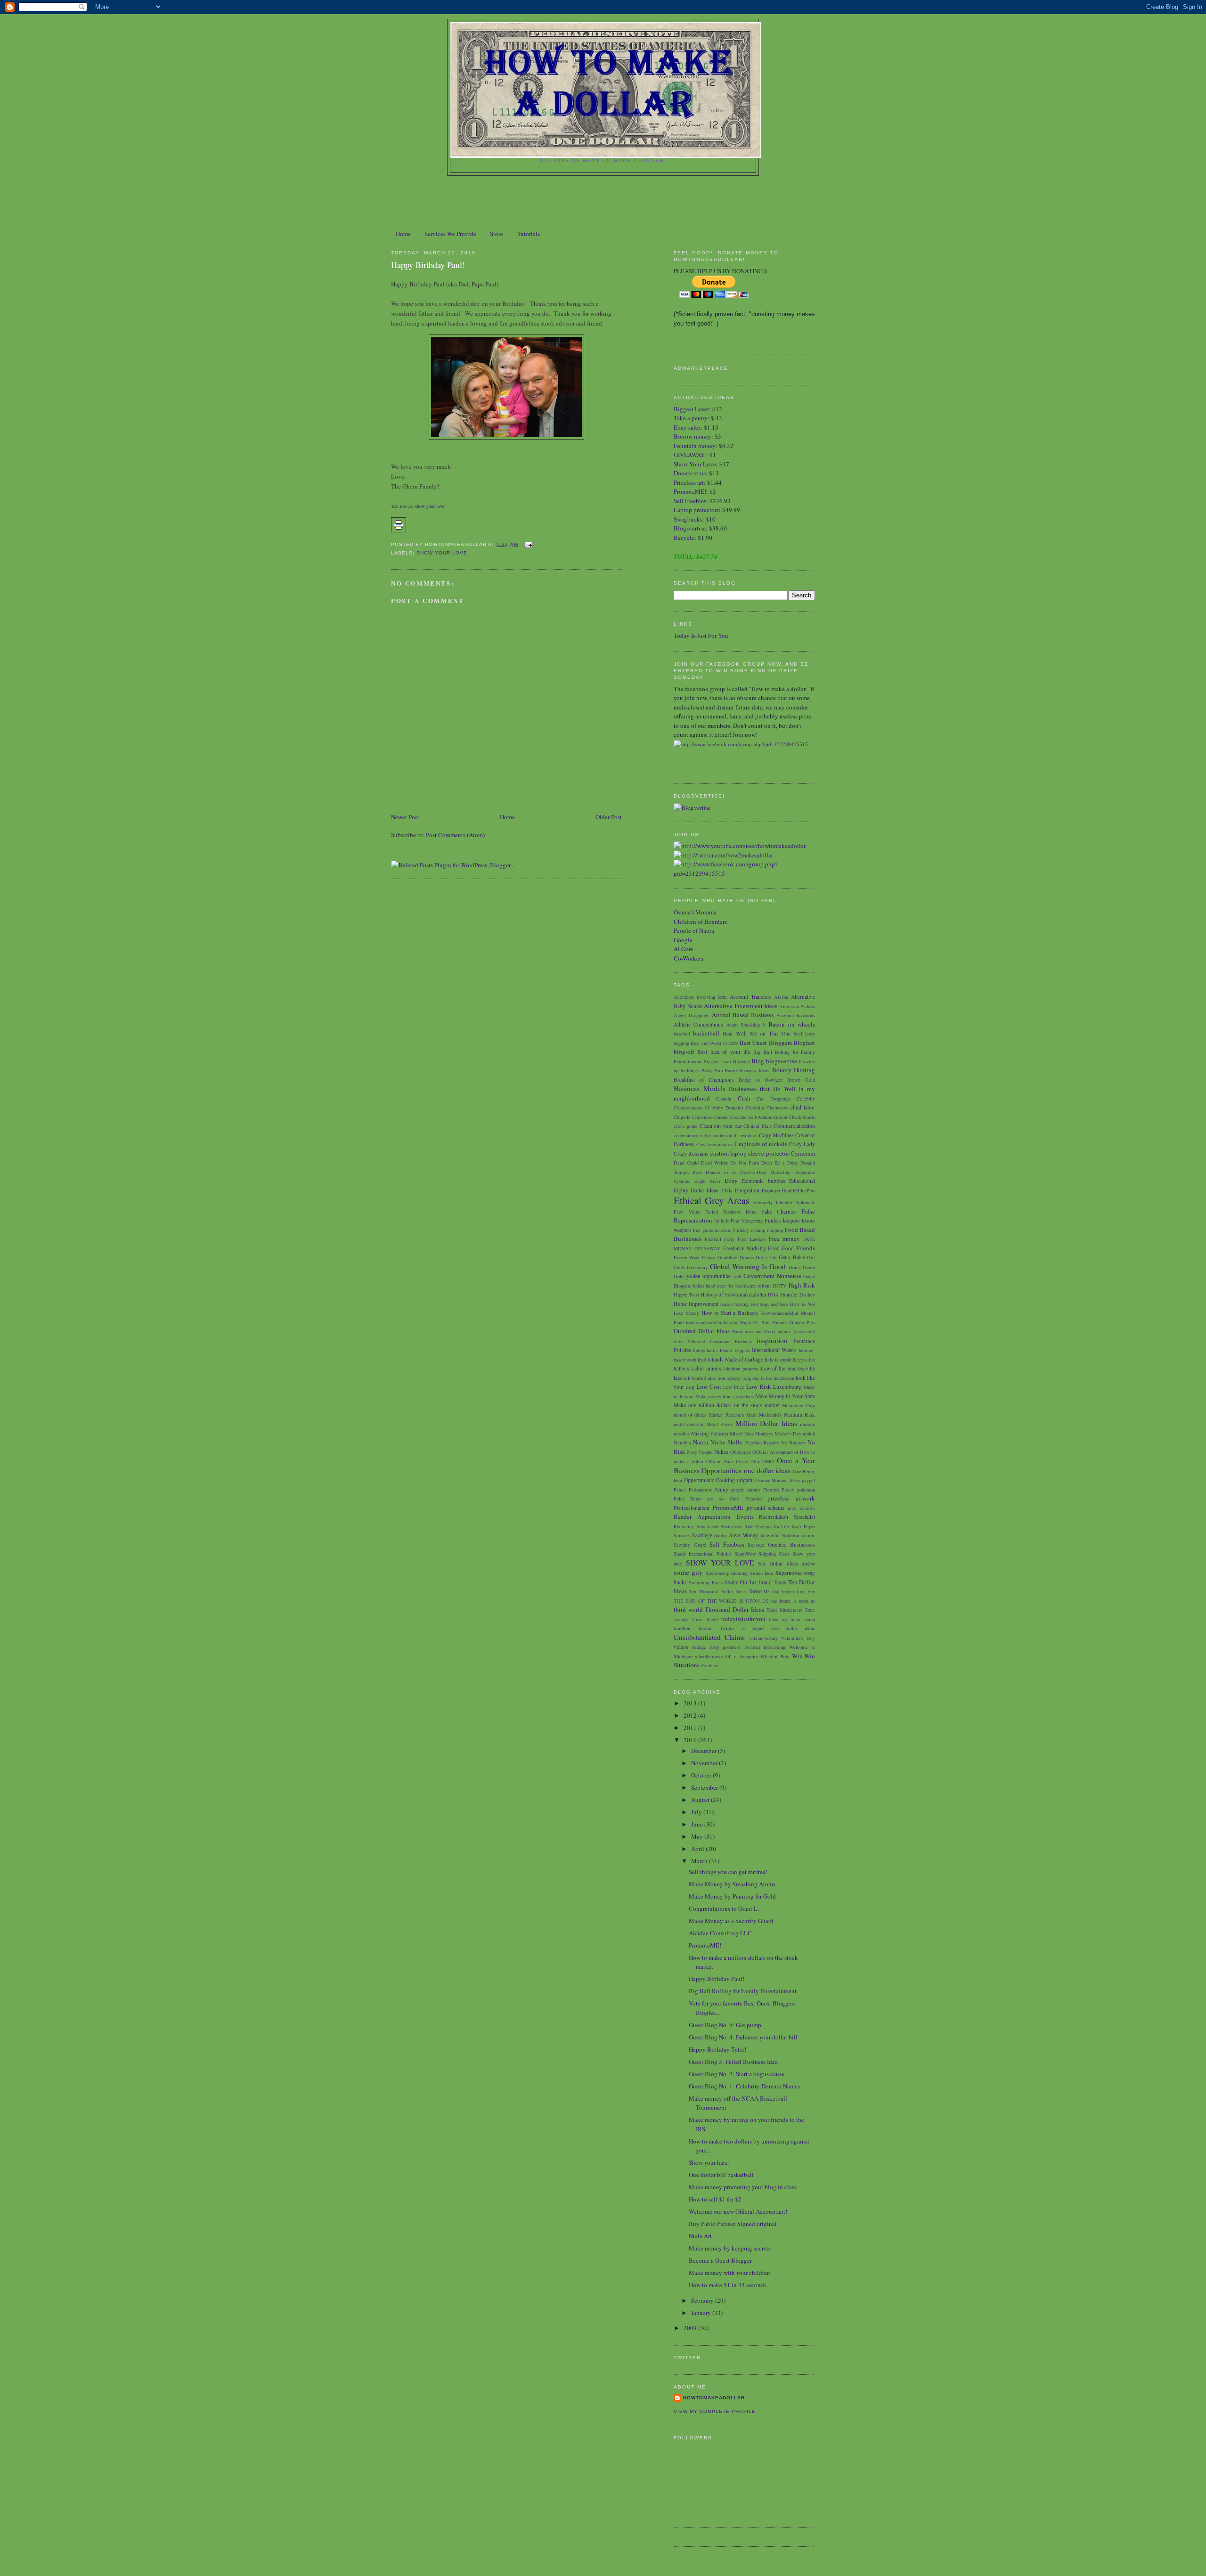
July (697, 1812)
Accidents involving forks (700, 997)
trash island (803, 1619)
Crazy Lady (802, 1144)
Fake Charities (779, 1211)
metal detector (689, 1424)
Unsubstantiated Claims (709, 1637)
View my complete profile (715, 2411)
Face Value (687, 1212)
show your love (430, 506)
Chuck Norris (802, 1117)
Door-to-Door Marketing (765, 1172)
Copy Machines (776, 1135)
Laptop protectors (696, 510)
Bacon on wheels (792, 1024)
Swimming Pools (706, 1582)
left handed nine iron (705, 1378)
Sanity (721, 1535)
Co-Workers (689, 958)
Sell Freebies (690, 501)
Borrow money (693, 436)
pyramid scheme (766, 1508)
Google (683, 940)
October (702, 1775)
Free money (785, 1239)
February (703, 2300)
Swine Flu (736, 1582)
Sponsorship (717, 1573)
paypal (808, 1480)
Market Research (726, 1415)
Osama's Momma (695, 912)
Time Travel (705, 1619)
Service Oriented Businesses (781, 1545)
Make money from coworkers (725, 1396)
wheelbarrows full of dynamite (727, 1656)
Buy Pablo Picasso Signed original (733, 2224)
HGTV (780, 1286)
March (700, 1861)
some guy (688, 1572)
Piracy (788, 1490)
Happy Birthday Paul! (428, 265)
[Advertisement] (603, 202)
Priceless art (689, 482)
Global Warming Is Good (748, 1266)
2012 (691, 1715)
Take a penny (691, 418)
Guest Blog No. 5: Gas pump (725, 2025)
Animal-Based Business (743, 1015)
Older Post (609, 817)
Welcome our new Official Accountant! (738, 2211)
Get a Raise (792, 1257)
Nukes (721, 1452)
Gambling (727, 1257)
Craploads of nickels (761, 1144)
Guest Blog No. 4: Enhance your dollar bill (743, 2037)
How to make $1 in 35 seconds (728, 2285)
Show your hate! (709, 2162)
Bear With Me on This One (757, 1033)
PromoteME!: (692, 491)
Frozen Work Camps (695, 1257)
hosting (742, 1304)
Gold (679, 1276)
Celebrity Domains (724, 1108)
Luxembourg (787, 1387)
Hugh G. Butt (755, 1322)
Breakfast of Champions (704, 1080)
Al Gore (684, 949)
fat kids (722, 1221)
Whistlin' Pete (775, 1656)
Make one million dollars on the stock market (727, 1405)
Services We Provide (450, 234)
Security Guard (690, 1545)
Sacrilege (702, 1535)
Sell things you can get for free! (728, 1872)
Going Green (802, 1267)
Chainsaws (777, 1108)
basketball (706, 1033)
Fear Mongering (747, 1221)
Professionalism (692, 1508)
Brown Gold (801, 1080)
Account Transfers (751, 997)
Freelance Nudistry (745, 1248)
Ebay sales (687, 427)
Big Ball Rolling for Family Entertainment (743, 1991)
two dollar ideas (793, 1628)
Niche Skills (726, 1442)
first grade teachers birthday (721, 1230)
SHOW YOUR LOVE (442, 553)
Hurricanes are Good (754, 1331)
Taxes (780, 1582)
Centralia (755, 1108)
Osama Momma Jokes (778, 1480)
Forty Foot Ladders (745, 1239)
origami (745, 1480)
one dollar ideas (767, 1470)
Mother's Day (788, 1434)
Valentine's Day (798, 1638)
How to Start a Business (730, 1313)
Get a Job (766, 1257)
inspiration (772, 1340)
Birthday (742, 1061)
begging (681, 1043)
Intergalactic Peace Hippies (721, 1350)
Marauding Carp (799, 1405)
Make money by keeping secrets (730, 2248)
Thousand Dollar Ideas (734, 1609)
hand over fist (720, 1286)
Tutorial (705, 1628)
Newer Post (405, 817)
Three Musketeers (785, 1610)
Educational (802, 1181)
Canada (724, 1099)
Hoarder (789, 1294)
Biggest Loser (691, 409)
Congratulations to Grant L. (724, 1908)
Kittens (681, 1368)
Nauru (701, 1442)
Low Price (734, 1387)
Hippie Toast (686, 1295)
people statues (746, 1490)
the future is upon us (793, 1601)
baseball (682, 1034)
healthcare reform (753, 1286)
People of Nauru (694, 930)
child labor (803, 1107)
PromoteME (728, 1508)
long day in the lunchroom (768, 1378)
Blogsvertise (690, 528)
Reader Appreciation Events (714, 1516)
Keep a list (804, 1360)
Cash (744, 1098)
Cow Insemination (715, 1144)
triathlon (682, 1628)
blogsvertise (782, 1061)
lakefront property (741, 1369)
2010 (691, 1740)
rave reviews (801, 1508)
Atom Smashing (743, 1025)
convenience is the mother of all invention (716, 1135)
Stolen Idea (762, 1573)
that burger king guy (794, 1591)
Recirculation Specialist (787, 1517)
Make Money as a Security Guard (731, 1921)
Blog (758, 1061)
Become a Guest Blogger (720, 2260)
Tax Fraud (761, 1582)
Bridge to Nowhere (761, 1080)
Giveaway (697, 1267)
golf (738, 1276)
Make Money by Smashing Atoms (732, 1884)
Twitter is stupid (742, 1628)
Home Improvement (696, 1304)
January (702, 2313)
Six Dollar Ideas (778, 1563)
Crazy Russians (691, 1153)
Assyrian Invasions (796, 1015)
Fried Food (781, 1248)
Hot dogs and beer (769, 1304)
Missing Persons (710, 1433)
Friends (806, 1248)
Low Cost (709, 1386)
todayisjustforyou (743, 1619)
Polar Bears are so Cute (706, 1499)
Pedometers (700, 1490)
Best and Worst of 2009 (714, 1043)
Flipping (775, 1230)
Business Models (700, 1088)
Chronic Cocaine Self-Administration (750, 1117)
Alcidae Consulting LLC (720, 1933)
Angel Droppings (691, 1015)
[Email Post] (527, 544)
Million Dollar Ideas (766, 1423)
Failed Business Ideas (730, 1212)
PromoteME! (705, 1945)
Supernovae (789, 1573)
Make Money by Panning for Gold (732, 1896)
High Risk (802, 1285)
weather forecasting (765, 1647)
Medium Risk (799, 1414)
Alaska (781, 997)
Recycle (684, 538)
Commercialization (794, 1126)
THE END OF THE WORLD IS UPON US (721, 1601)
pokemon (806, 1490)
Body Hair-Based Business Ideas (736, 1070)
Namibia (682, 1443)
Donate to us (690, 473)
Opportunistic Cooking (710, 1480)
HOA (773, 1295)
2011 (691, 1728)
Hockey (807, 1295)
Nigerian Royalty (762, 1443)
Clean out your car (721, 1126)
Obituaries (741, 1452)
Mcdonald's (770, 1415)
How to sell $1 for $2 (715, 2199)
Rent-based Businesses (719, 1526)
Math (751, 1415)
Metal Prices (719, 1424)
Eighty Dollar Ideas (696, 1190)
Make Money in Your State (785, 1396)
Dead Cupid (686, 1163)
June (698, 1824)
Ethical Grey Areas (712, 1200)
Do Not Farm (745, 1163)
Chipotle (682, 1117)
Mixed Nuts (742, 1434)
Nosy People (700, 1452)
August (701, 1800)
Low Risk (759, 1386)
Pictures (771, 1490)
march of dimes (690, 1415)
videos (681, 1647)
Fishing (758, 1230)
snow (808, 1563)
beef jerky (804, 1034)
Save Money (744, 1535)
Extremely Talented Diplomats (784, 1202)
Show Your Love (695, 464)
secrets (808, 1535)
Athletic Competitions (698, 1024)
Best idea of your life (724, 1052)
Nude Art (700, 2236)
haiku (698, 1286)
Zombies (709, 1665)
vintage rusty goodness (716, 1647)
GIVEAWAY (689, 455)
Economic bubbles (763, 1181)
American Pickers (797, 1006)
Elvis (727, 1190)
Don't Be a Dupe (780, 1163)
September (705, 1787)
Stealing (739, 1573)
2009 (691, 2328)
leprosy (733, 1378)
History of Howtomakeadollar (733, 1294)
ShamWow (745, 1554)
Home (403, 234)
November (705, 1763)
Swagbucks (688, 519)
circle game (686, 1126)
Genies (747, 1257)
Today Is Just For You (701, 636)
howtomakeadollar (714, 2398)
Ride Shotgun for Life (767, 1526)
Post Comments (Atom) (455, 835)
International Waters (774, 1350)
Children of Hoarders (700, 921)
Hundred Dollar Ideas (702, 1331)
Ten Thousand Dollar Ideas (717, 1591)
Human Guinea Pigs (794, 1322)
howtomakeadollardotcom (712, 1322)
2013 (691, 1703)
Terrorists (759, 1591)
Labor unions (706, 1368)
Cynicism (803, 1153)
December (705, 1751)
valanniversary (763, 1638)
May (698, 1836)
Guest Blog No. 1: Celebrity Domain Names (744, 2086)
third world (688, 1609)
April (698, 1849)
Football (713, 1239)
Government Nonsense (772, 1276)
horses (726, 1304)
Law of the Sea (778, 1368)
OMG (768, 1461)
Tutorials (529, 234)
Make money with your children (729, 2273)
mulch (809, 1434)
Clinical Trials (758, 1126)
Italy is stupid (778, 1360)
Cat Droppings (773, 1099)
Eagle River (708, 1181)
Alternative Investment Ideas (741, 1006)
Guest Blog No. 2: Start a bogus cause (737, 2074)
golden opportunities (709, 1276)
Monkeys (764, 1434)
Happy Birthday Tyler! (717, 2049)
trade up (778, 1619)
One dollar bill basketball (721, 2175)
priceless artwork (791, 1498)
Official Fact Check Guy (733, 1461)
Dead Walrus (714, 1163)
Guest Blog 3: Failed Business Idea (733, 2062)
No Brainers (793, 1443)
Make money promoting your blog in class (743, 2187)
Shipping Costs (774, 1554)
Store (497, 234)
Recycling (684, 1526)
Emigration (747, 1190)
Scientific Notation (780, 1535)
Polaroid (754, 1499)
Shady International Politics (703, 1554)
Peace (680, 1490)
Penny (721, 1489)
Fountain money (695, 446)
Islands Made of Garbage (735, 1359)
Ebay (731, 1181)
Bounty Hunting (794, 1070)
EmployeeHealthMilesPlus (788, 1190)
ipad (702, 1360)
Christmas (702, 1117)
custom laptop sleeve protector (750, 1153)
